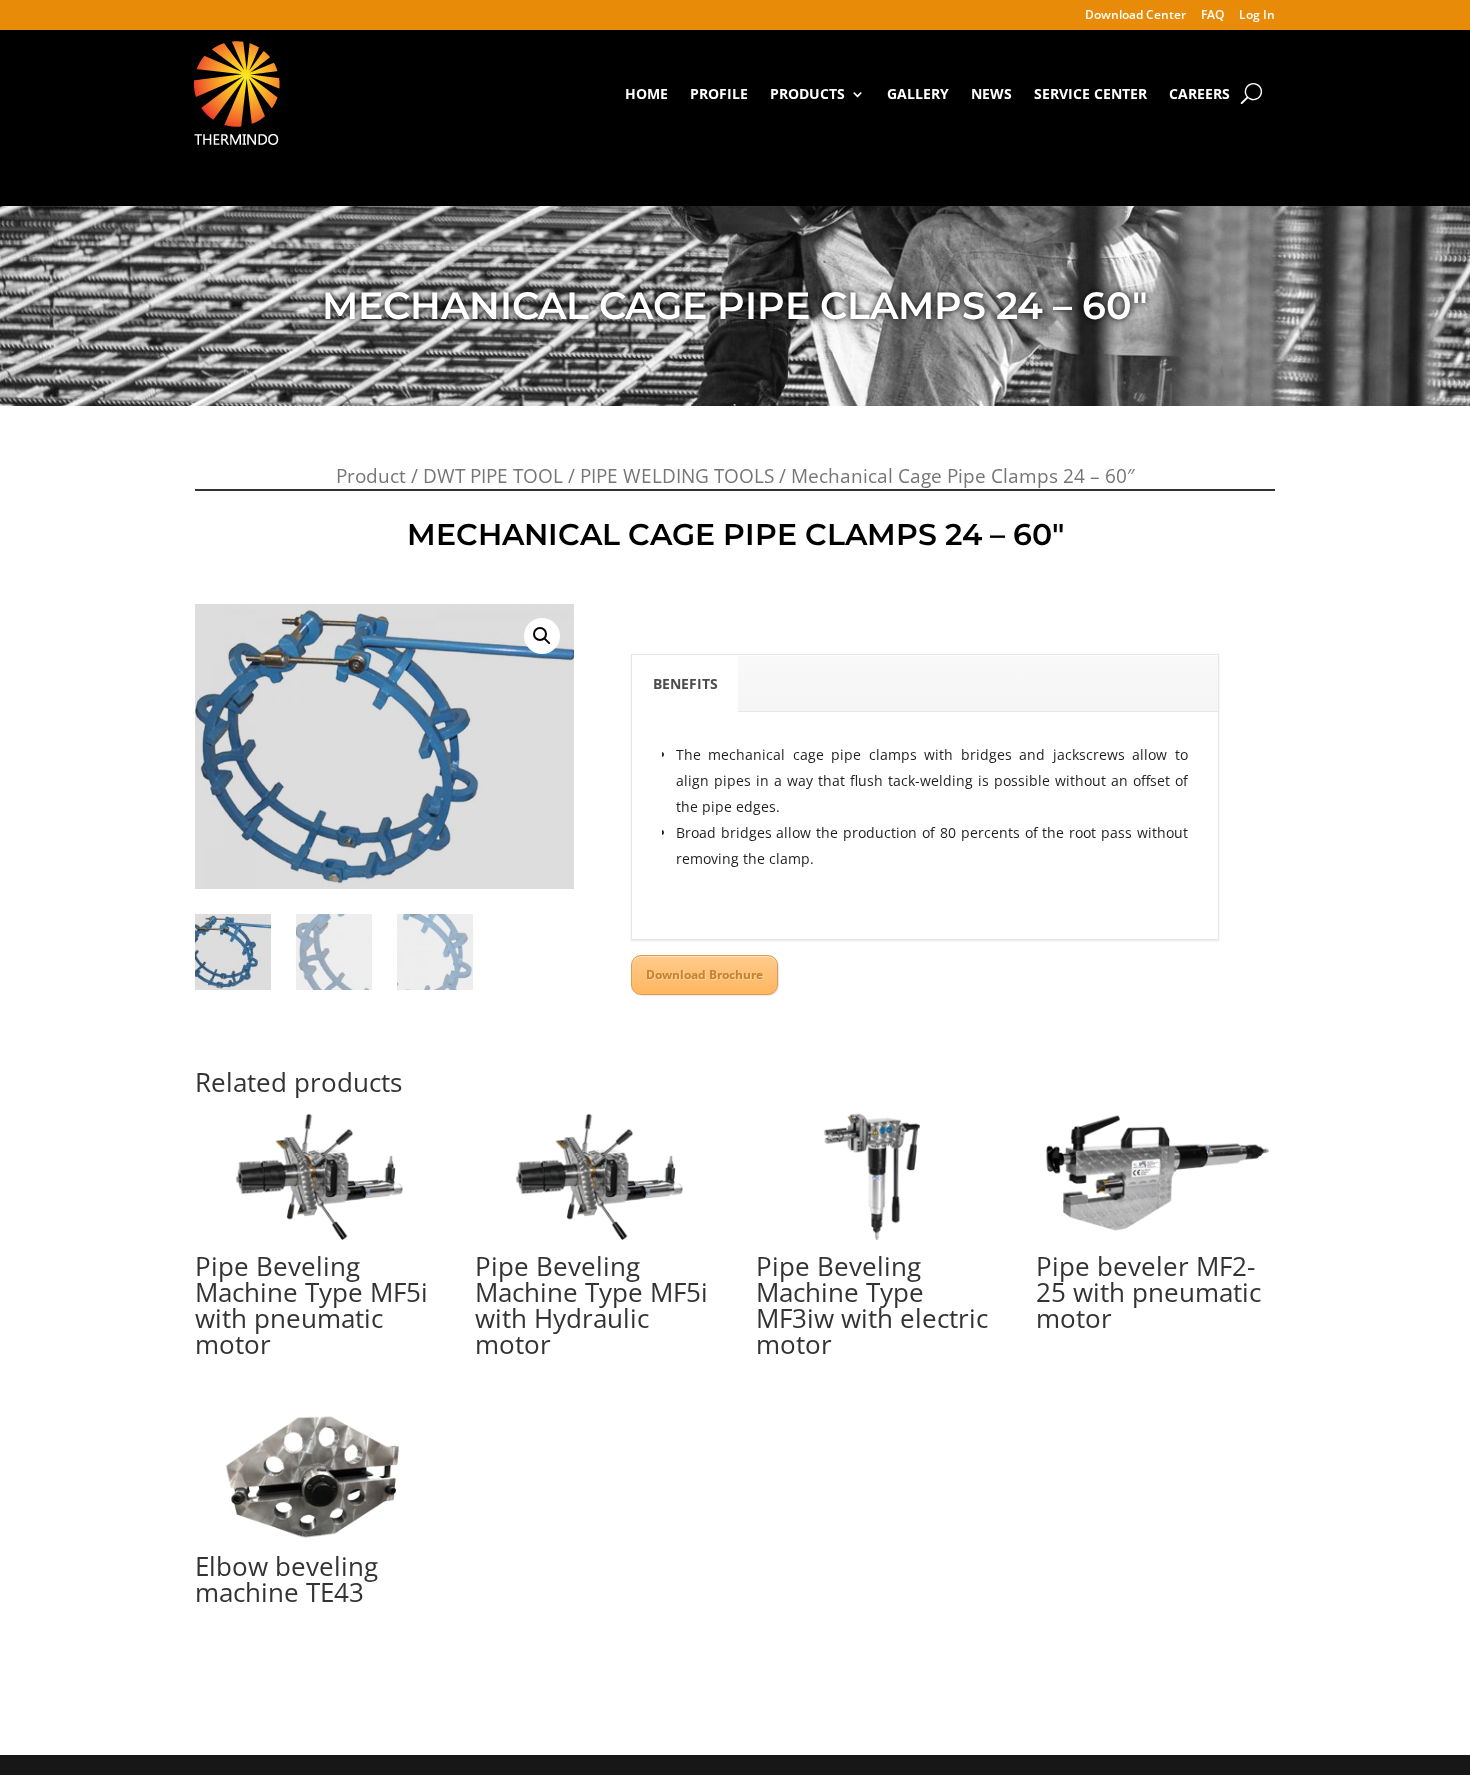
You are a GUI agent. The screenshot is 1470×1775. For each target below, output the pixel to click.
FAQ (1212, 16)
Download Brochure (704, 974)
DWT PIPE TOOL (493, 476)
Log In (1257, 16)
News (991, 93)
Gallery (918, 93)
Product (371, 476)
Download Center (1135, 16)
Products (807, 93)
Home (646, 93)
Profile (719, 93)
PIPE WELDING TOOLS (677, 476)
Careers (1199, 93)
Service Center (1090, 93)
